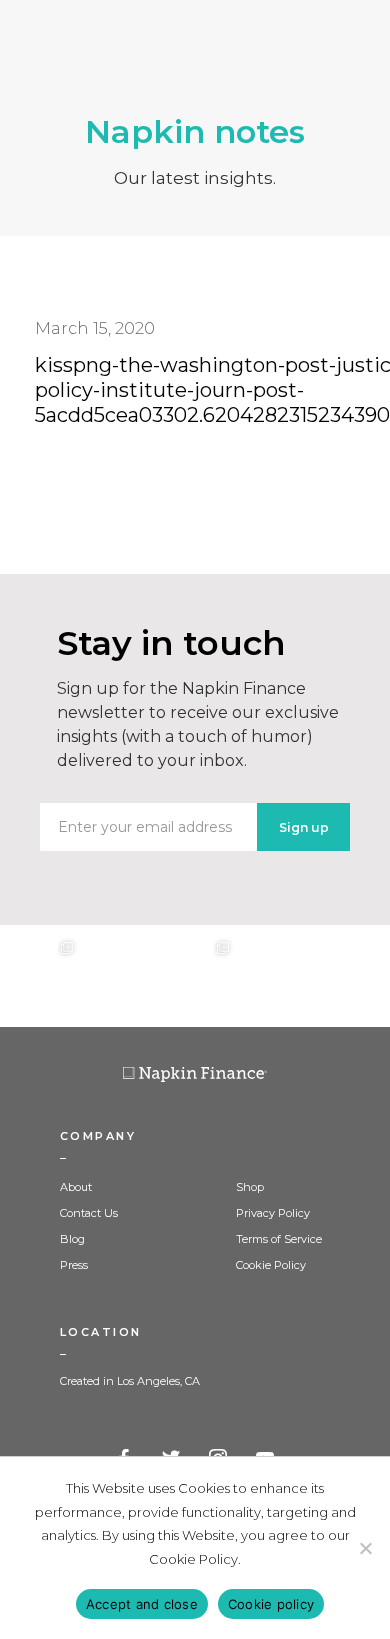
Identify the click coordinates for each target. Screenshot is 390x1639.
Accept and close (142, 1604)
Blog (72, 1239)
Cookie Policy (271, 1265)
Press (74, 1265)
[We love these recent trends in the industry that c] (39, 976)
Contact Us (89, 1213)
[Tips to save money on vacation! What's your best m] (195, 976)
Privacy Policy (273, 1213)
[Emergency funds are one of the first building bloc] (273, 976)
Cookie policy (271, 1604)
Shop (250, 1187)
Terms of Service (279, 1239)
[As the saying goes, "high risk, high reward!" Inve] (117, 976)
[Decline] (365, 1548)
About (76, 1187)
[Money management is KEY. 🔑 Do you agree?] (351, 976)
